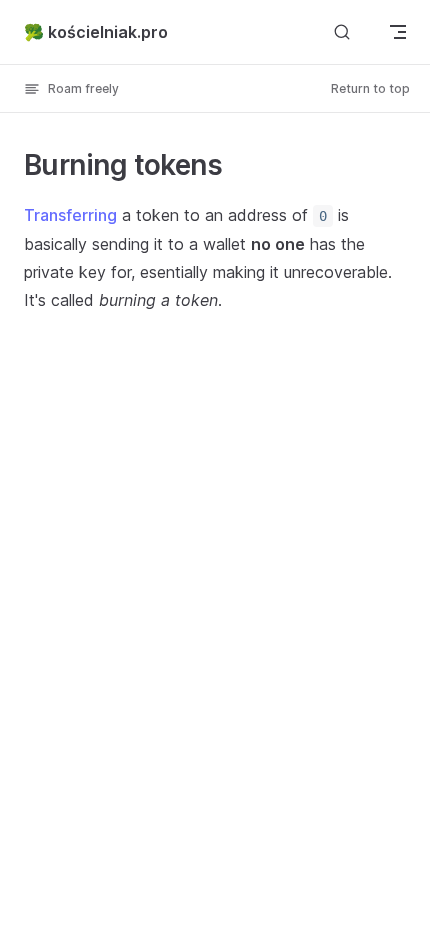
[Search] (342, 31)
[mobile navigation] (398, 32)
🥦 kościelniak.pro (96, 32)
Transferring (70, 215)
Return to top (370, 88)
